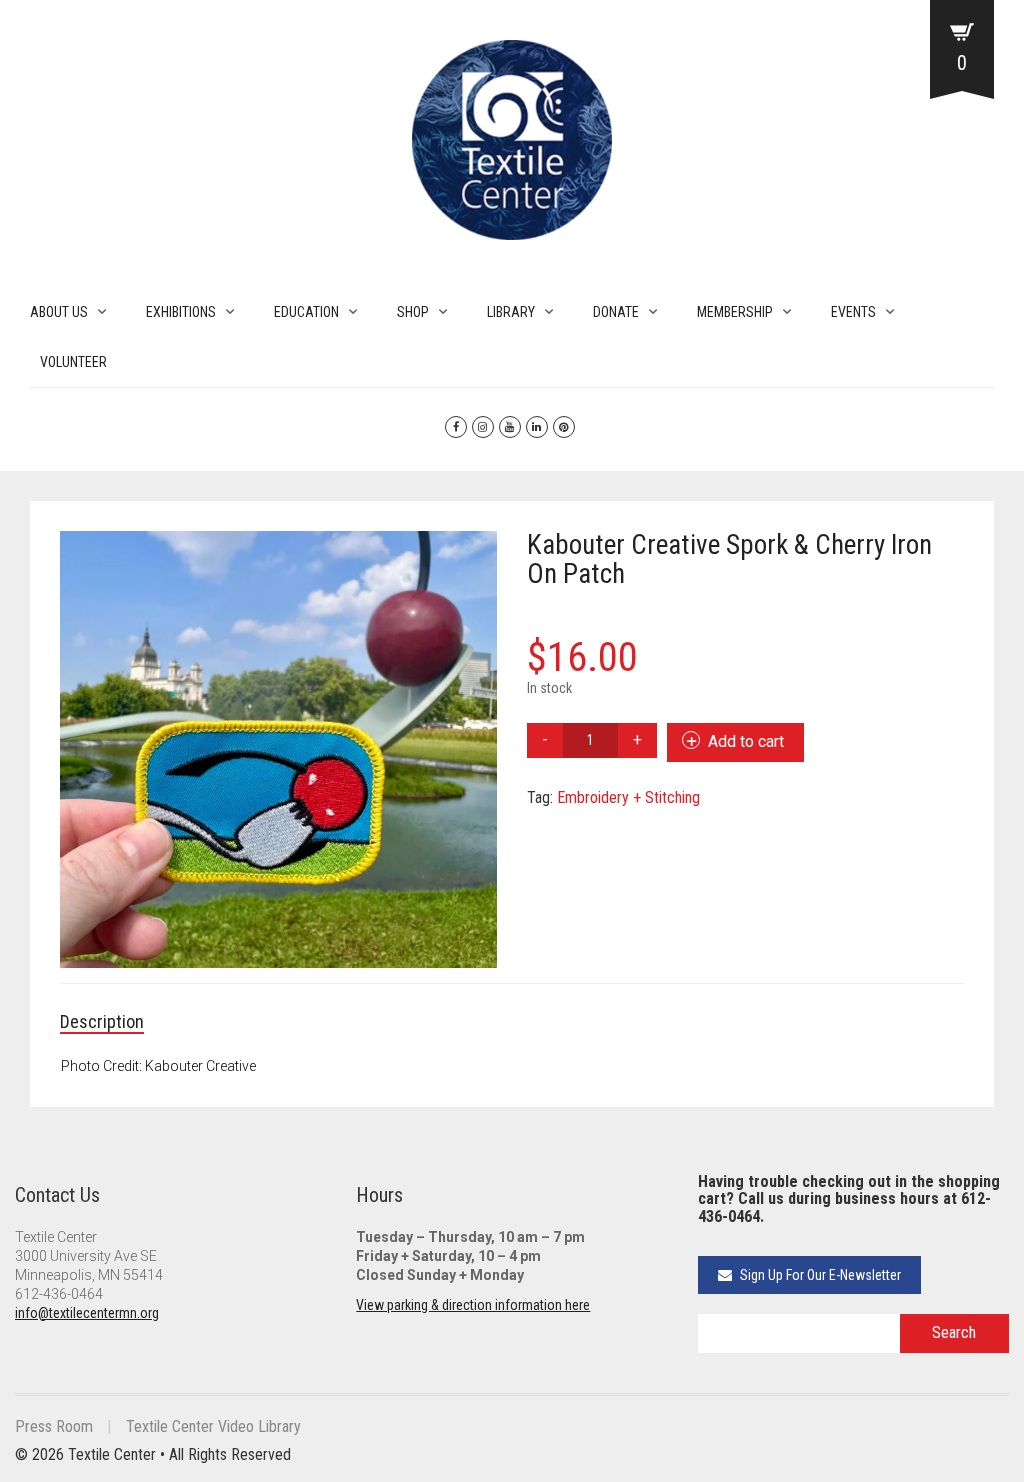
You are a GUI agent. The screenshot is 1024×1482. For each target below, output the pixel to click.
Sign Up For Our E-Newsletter (819, 1275)
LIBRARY (511, 312)
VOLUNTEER (73, 362)
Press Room (54, 1426)
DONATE (616, 312)
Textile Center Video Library (213, 1426)
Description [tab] (102, 1021)
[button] (472, 556)
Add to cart (746, 741)
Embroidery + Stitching (628, 797)
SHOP (413, 312)
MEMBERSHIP (735, 312)
